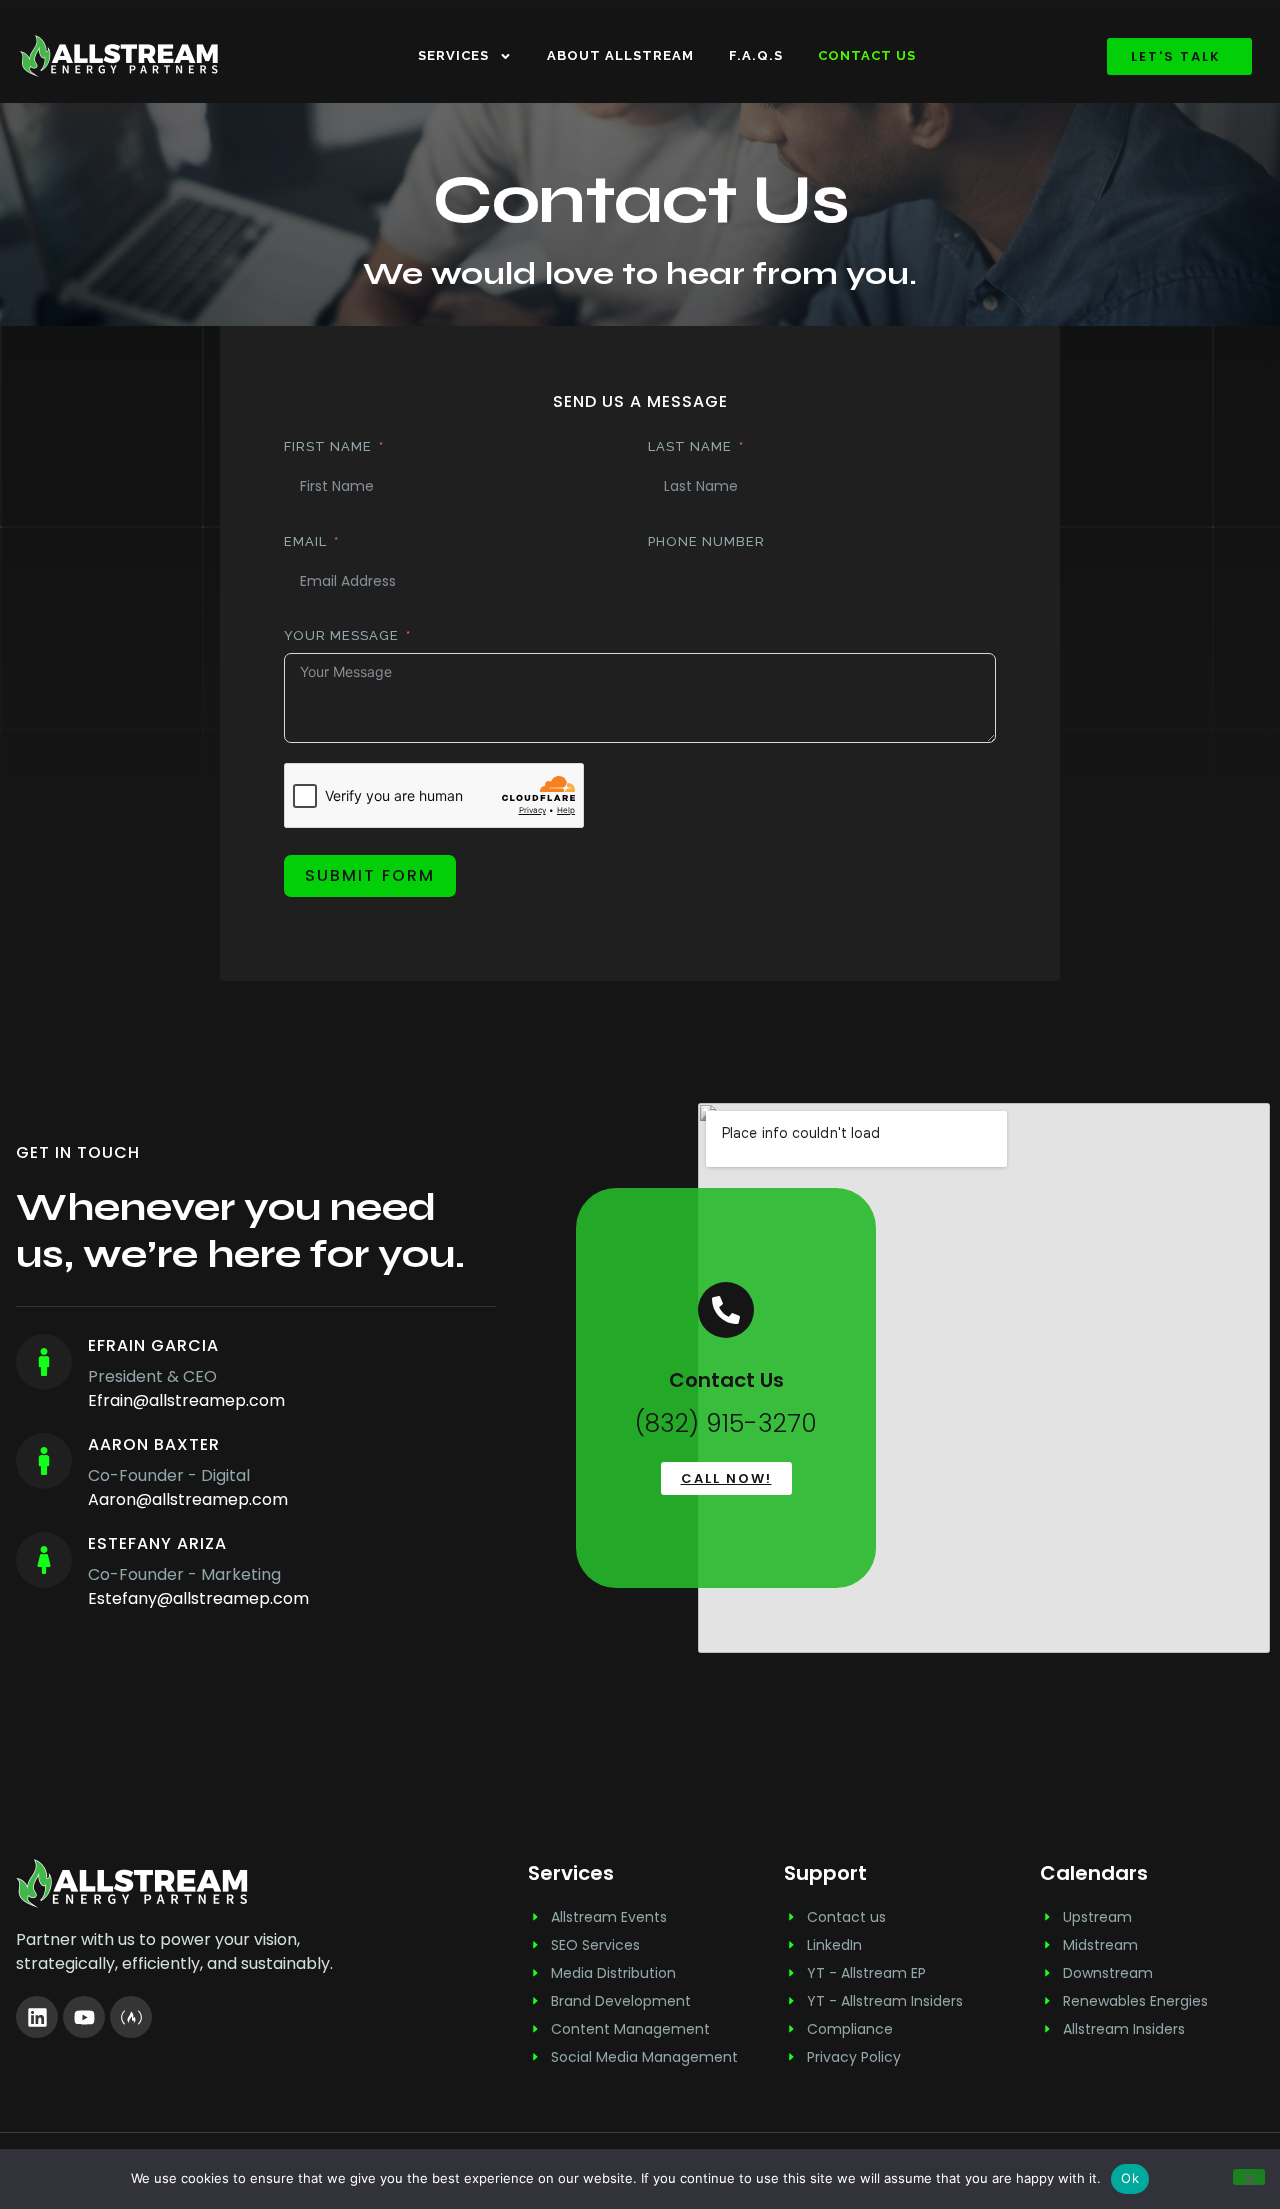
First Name (328, 446)
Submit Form (370, 875)
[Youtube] (84, 2017)
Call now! (726, 1478)
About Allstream (620, 55)
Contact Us (867, 55)
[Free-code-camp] (131, 2017)
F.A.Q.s (756, 55)
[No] (1249, 2177)
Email (305, 541)
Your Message (341, 635)
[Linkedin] (37, 2017)
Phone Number (706, 541)
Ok (1130, 2178)
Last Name (690, 446)
